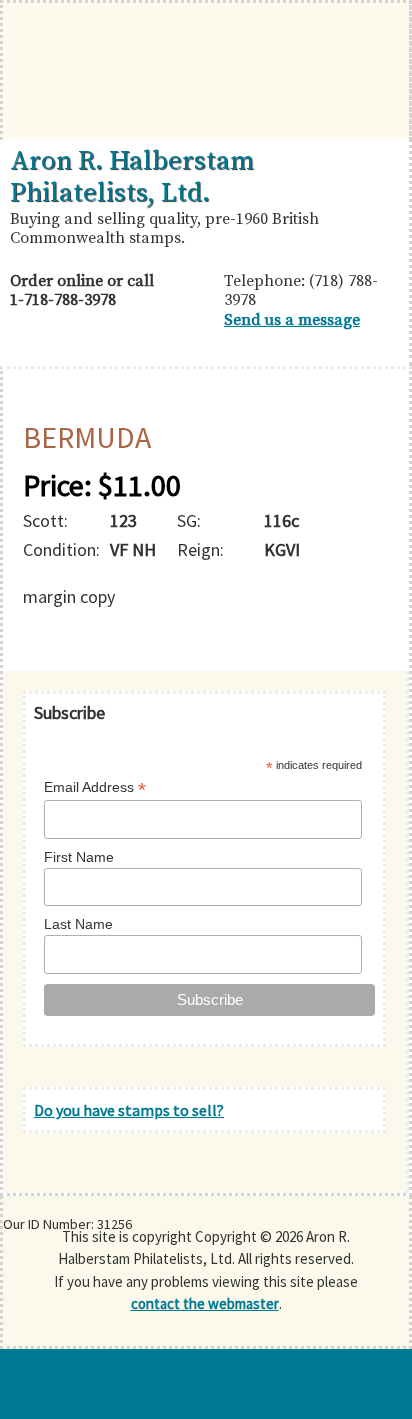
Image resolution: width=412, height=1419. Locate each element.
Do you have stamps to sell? (129, 1110)
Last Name (78, 924)
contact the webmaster (205, 1303)
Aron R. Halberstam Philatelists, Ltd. (132, 177)
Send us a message (292, 320)
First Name (79, 857)
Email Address (95, 787)
